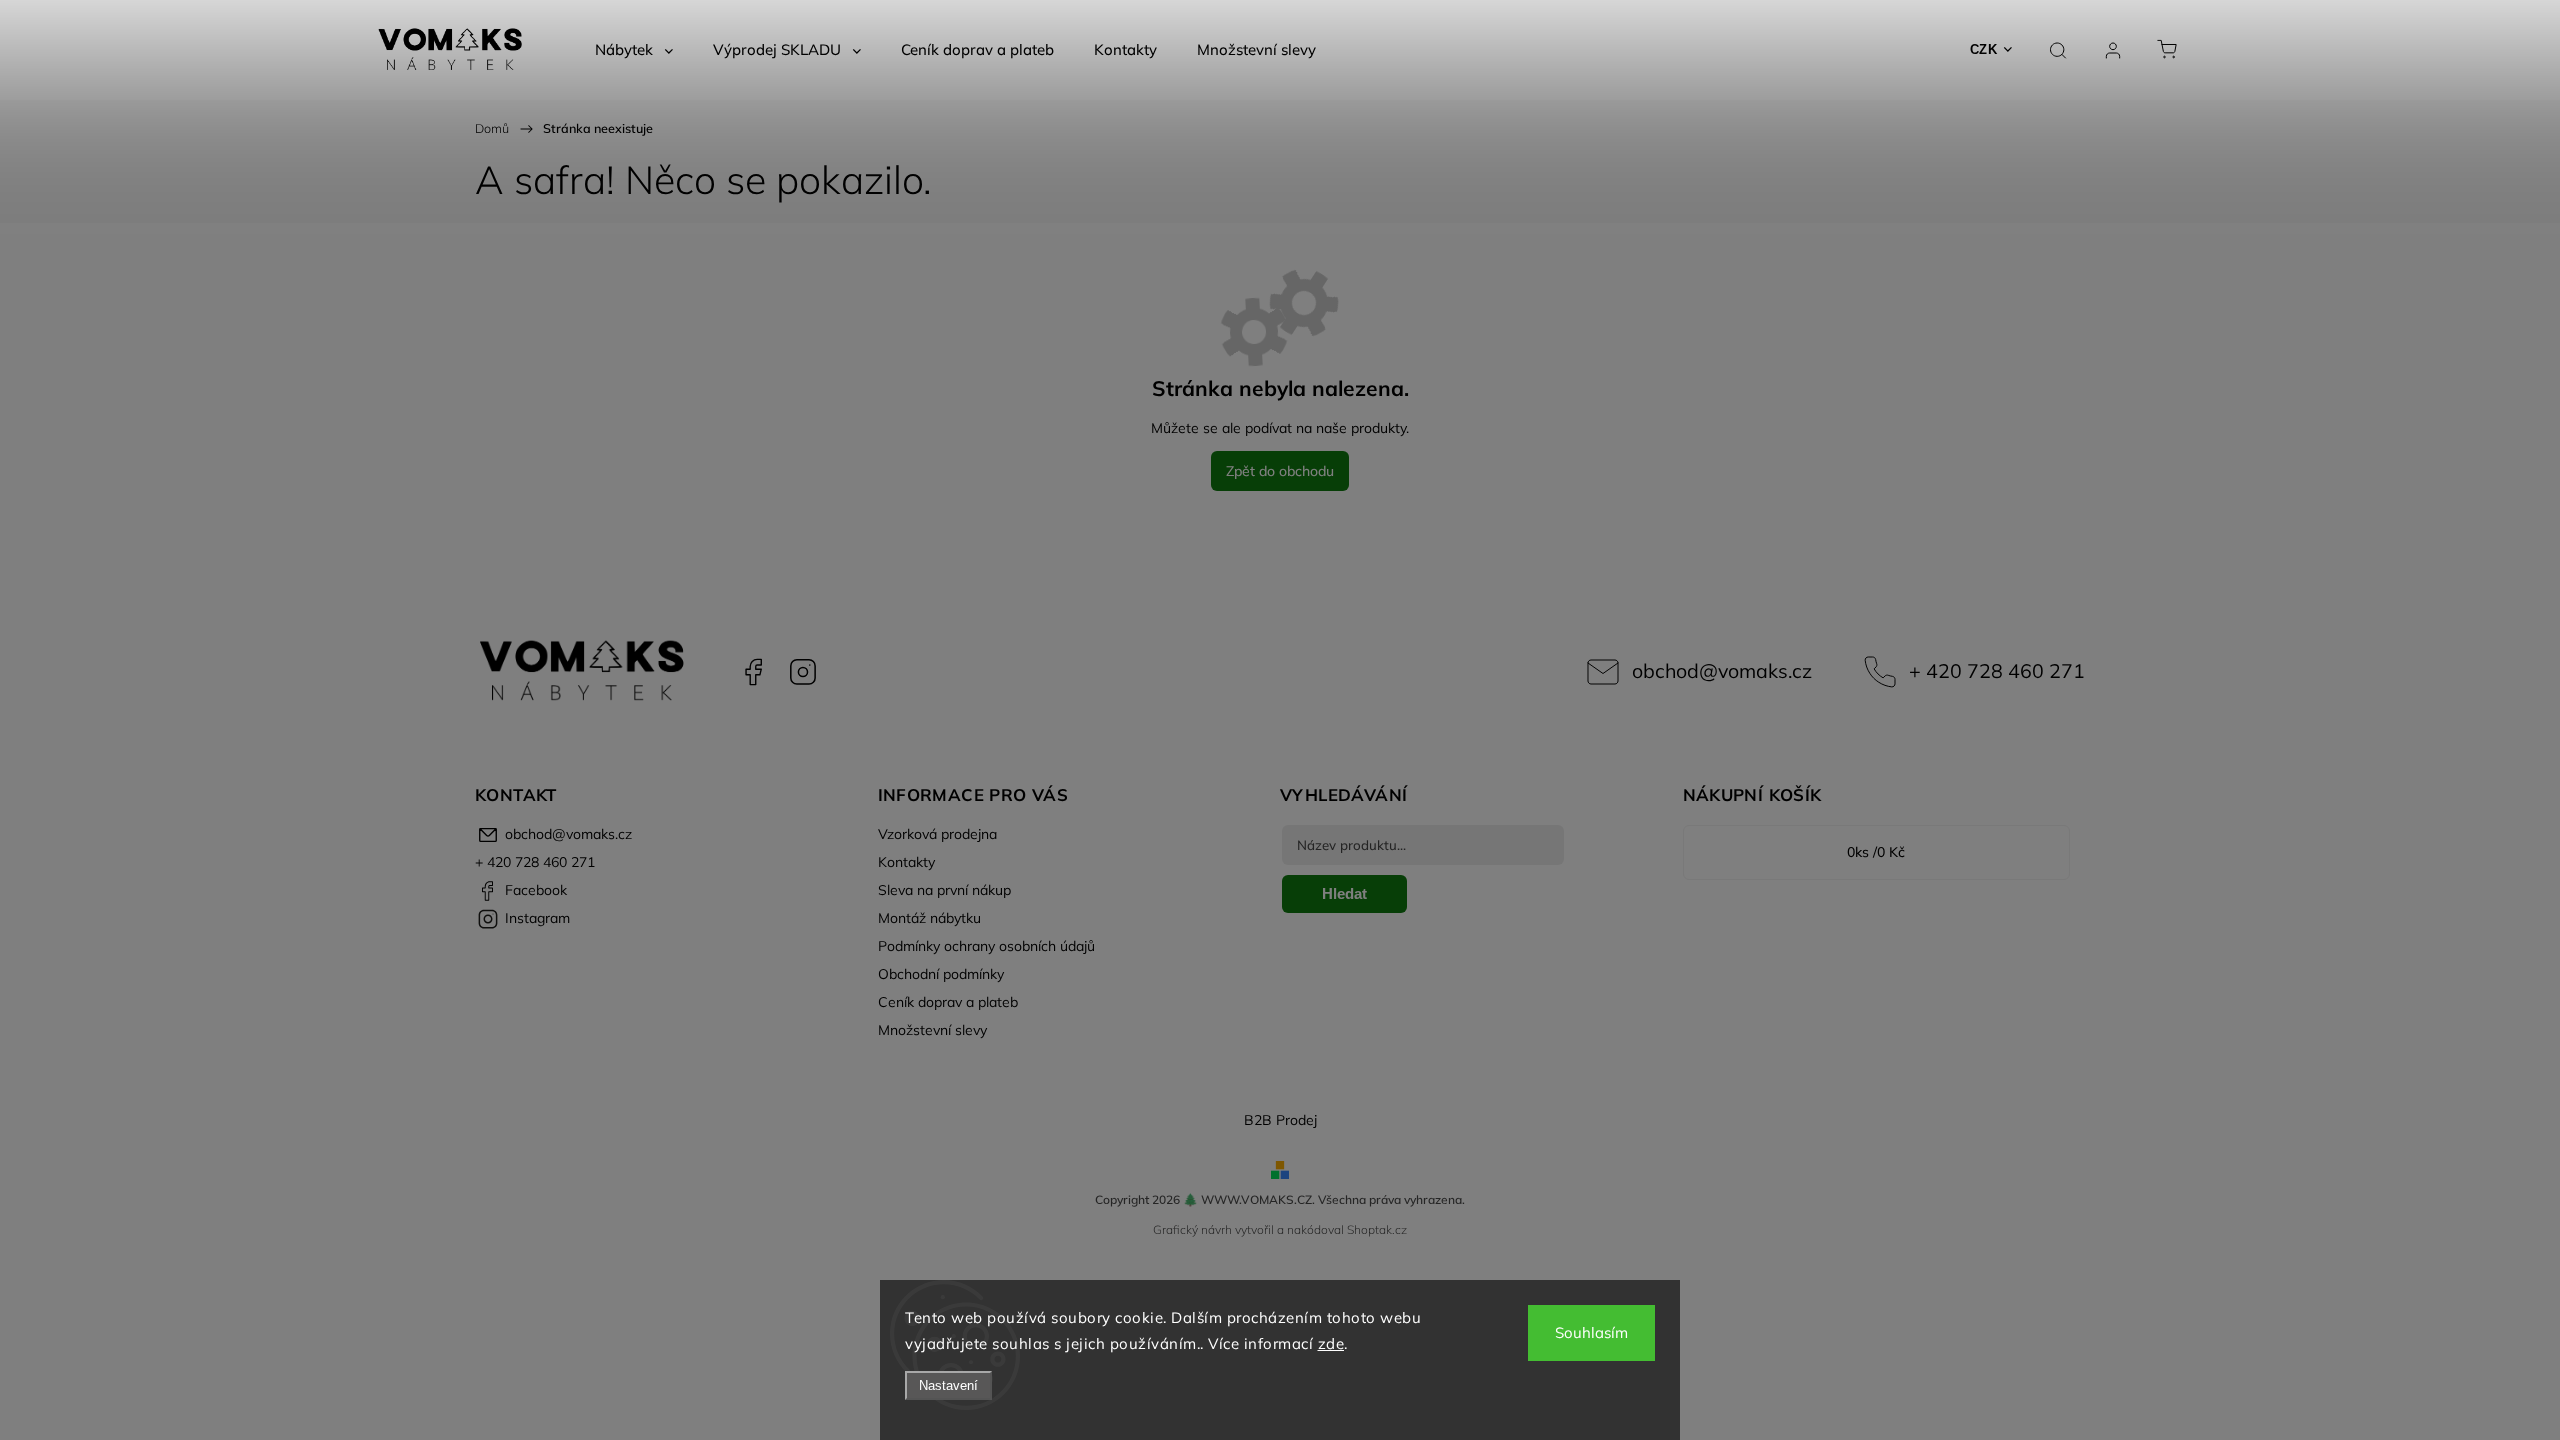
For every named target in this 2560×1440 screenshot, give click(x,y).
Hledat (1344, 893)
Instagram (803, 672)
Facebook (753, 672)
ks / (1876, 852)
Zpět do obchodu (1280, 471)
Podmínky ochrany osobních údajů (986, 946)
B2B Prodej (1280, 1120)
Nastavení (948, 1385)
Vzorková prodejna (937, 834)
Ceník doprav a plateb (948, 1002)
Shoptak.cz (1377, 1229)
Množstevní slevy (932, 1030)
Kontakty (906, 862)
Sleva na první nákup (944, 890)
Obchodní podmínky (941, 974)
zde (1331, 1343)
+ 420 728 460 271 (1997, 670)
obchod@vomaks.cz (1722, 670)
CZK (1984, 49)
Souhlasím (1591, 1332)
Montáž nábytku (929, 918)
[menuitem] (634, 50)
